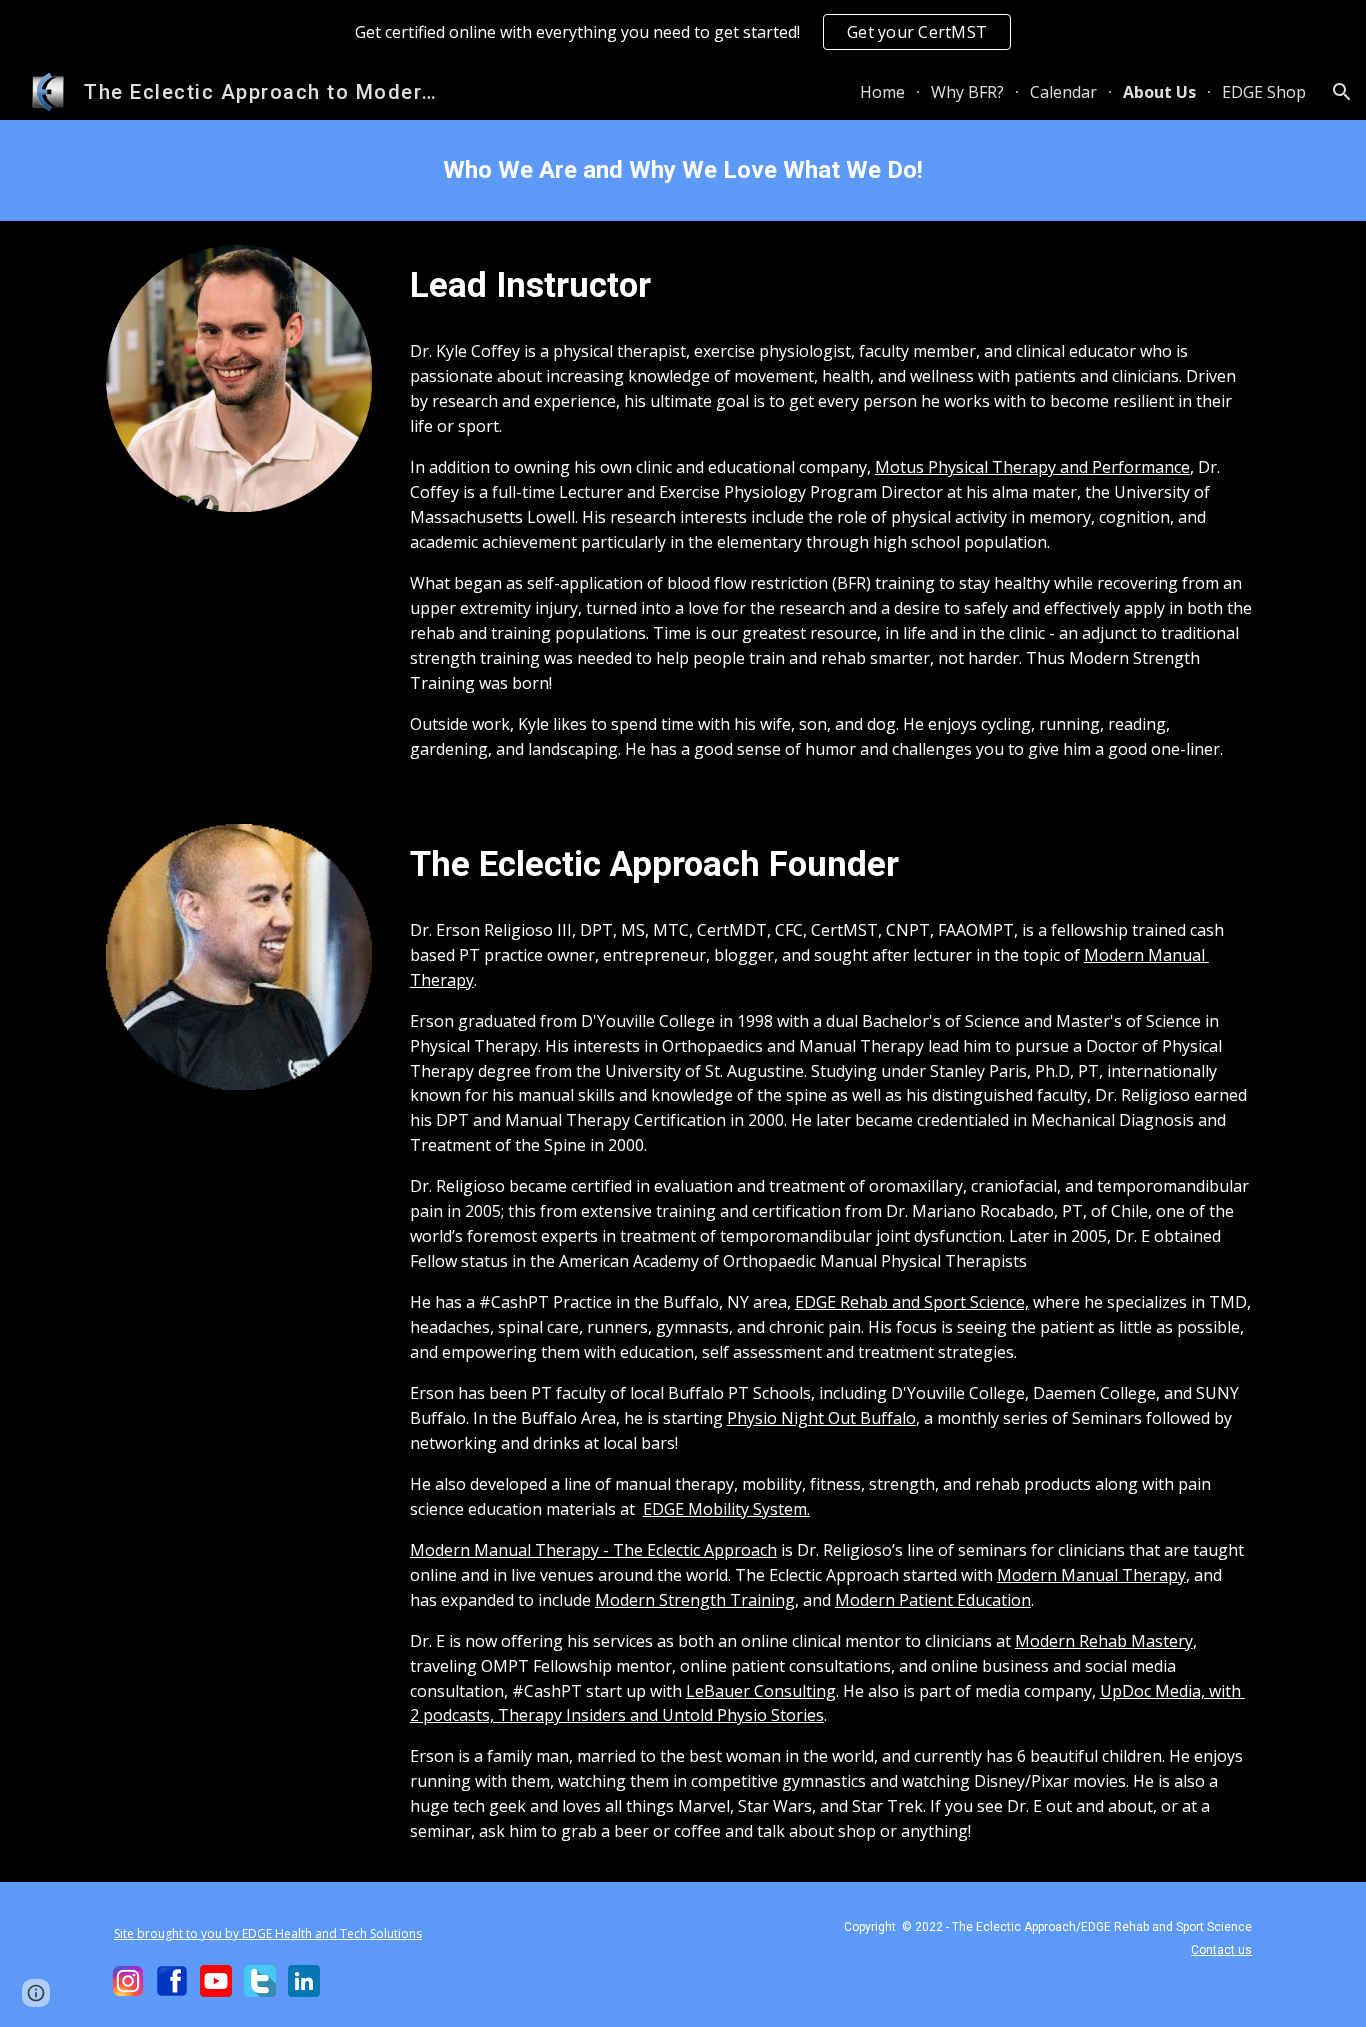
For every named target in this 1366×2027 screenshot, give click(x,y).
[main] (683, 170)
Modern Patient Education (933, 1600)
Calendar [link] (1063, 92)
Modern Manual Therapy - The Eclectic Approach (593, 1550)
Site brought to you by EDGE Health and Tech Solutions (268, 1933)
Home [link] (882, 92)
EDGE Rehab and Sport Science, (912, 1302)
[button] (1342, 92)
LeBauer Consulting (761, 1691)
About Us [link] (1159, 92)
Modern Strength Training (695, 1600)
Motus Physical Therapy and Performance (1032, 467)
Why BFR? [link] (967, 92)
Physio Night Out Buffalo (821, 1418)
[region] (683, 32)
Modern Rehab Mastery (1104, 1641)
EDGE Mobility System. (726, 1509)
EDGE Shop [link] (1264, 92)
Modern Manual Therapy (1091, 1575)
